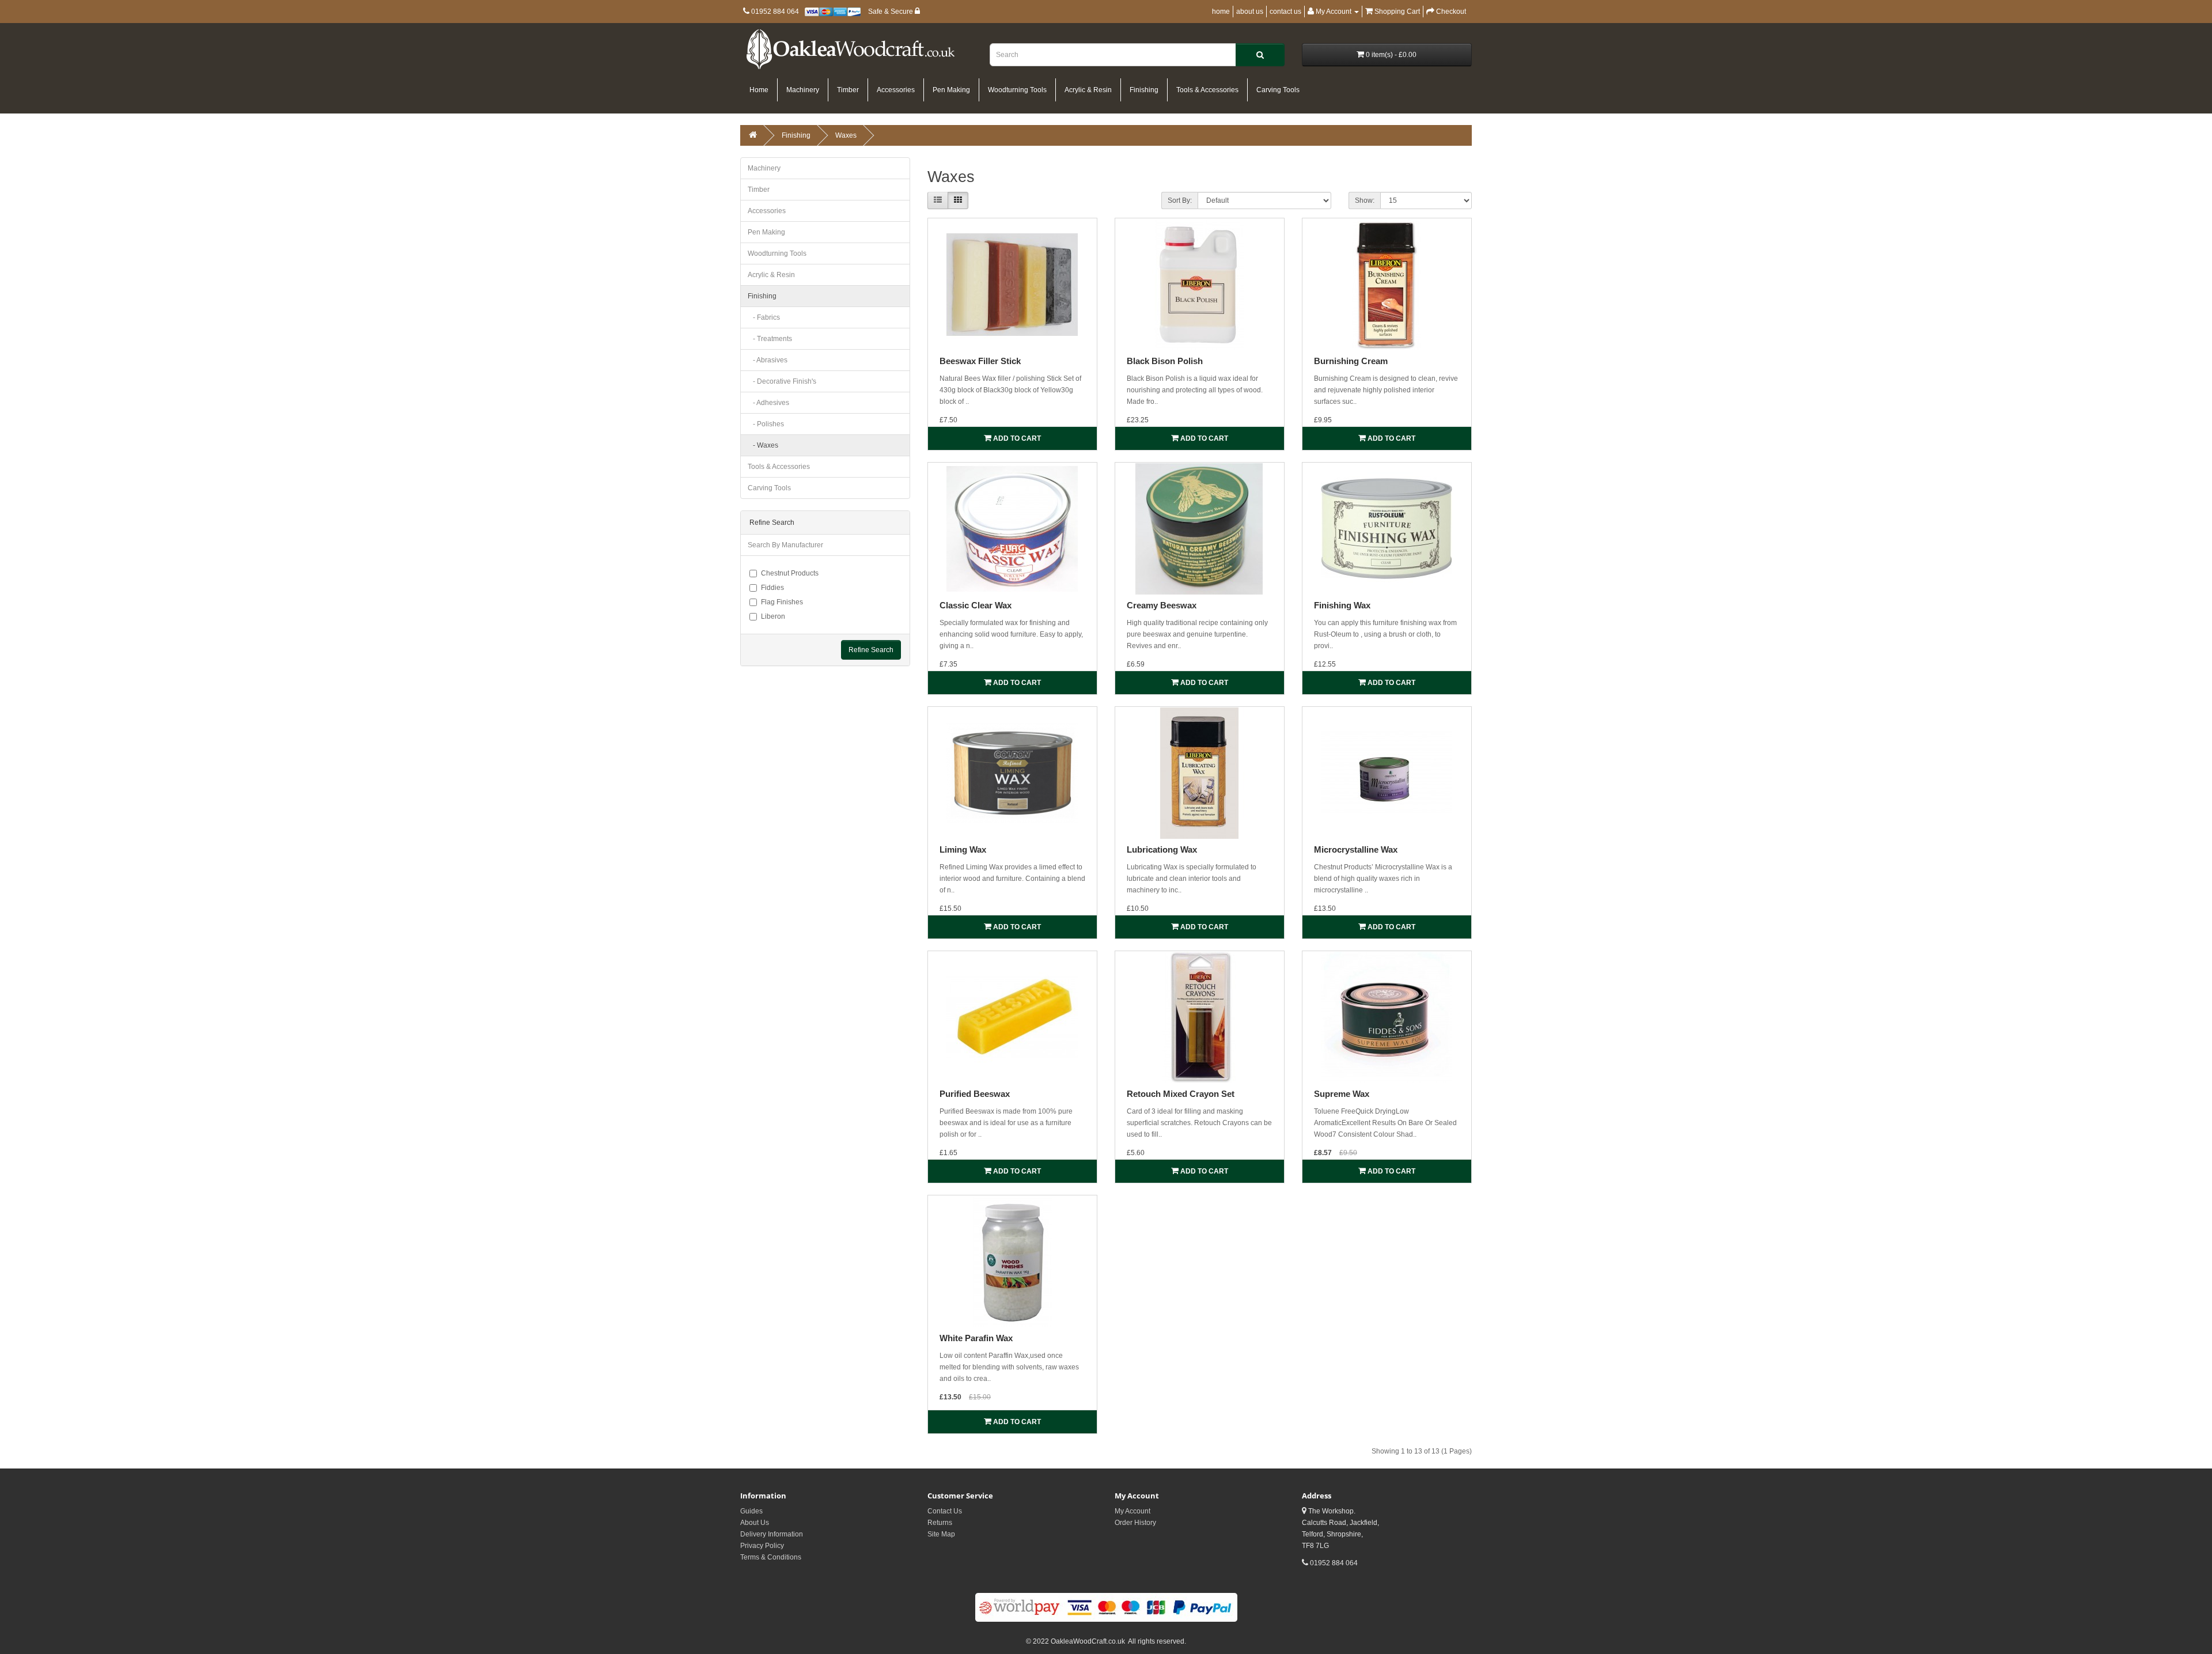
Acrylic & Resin (1088, 90)
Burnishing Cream (1351, 361)
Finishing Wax (1342, 605)
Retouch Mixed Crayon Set (1181, 1094)
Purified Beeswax (975, 1094)
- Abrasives (768, 360)
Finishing (1144, 90)
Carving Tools (1278, 90)
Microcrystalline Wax (1356, 849)
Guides (751, 1511)
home (1221, 12)
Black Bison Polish (1165, 361)
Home (759, 90)
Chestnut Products (790, 573)
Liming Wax (963, 849)
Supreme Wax (1342, 1094)
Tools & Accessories (1207, 90)
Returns (940, 1523)
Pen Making (951, 90)
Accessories (896, 90)
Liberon (773, 616)
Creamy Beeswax (1162, 605)
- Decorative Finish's (782, 381)
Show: (1365, 200)
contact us (1285, 12)
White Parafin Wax (976, 1338)
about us (1250, 12)
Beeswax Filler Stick (980, 361)
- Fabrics (764, 317)
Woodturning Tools (1017, 90)
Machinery (803, 90)
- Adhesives (768, 403)
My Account (1132, 1511)
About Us (755, 1523)
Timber (848, 90)
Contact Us (945, 1511)
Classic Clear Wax (976, 605)
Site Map (941, 1534)
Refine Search (871, 650)
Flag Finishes (782, 602)
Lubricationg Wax (1162, 849)
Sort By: (1180, 200)
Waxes (846, 135)
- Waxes (763, 445)
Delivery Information (772, 1534)
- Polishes (766, 424)
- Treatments (770, 339)
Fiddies (772, 588)
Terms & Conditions (771, 1557)
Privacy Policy (762, 1546)
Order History (1135, 1523)
